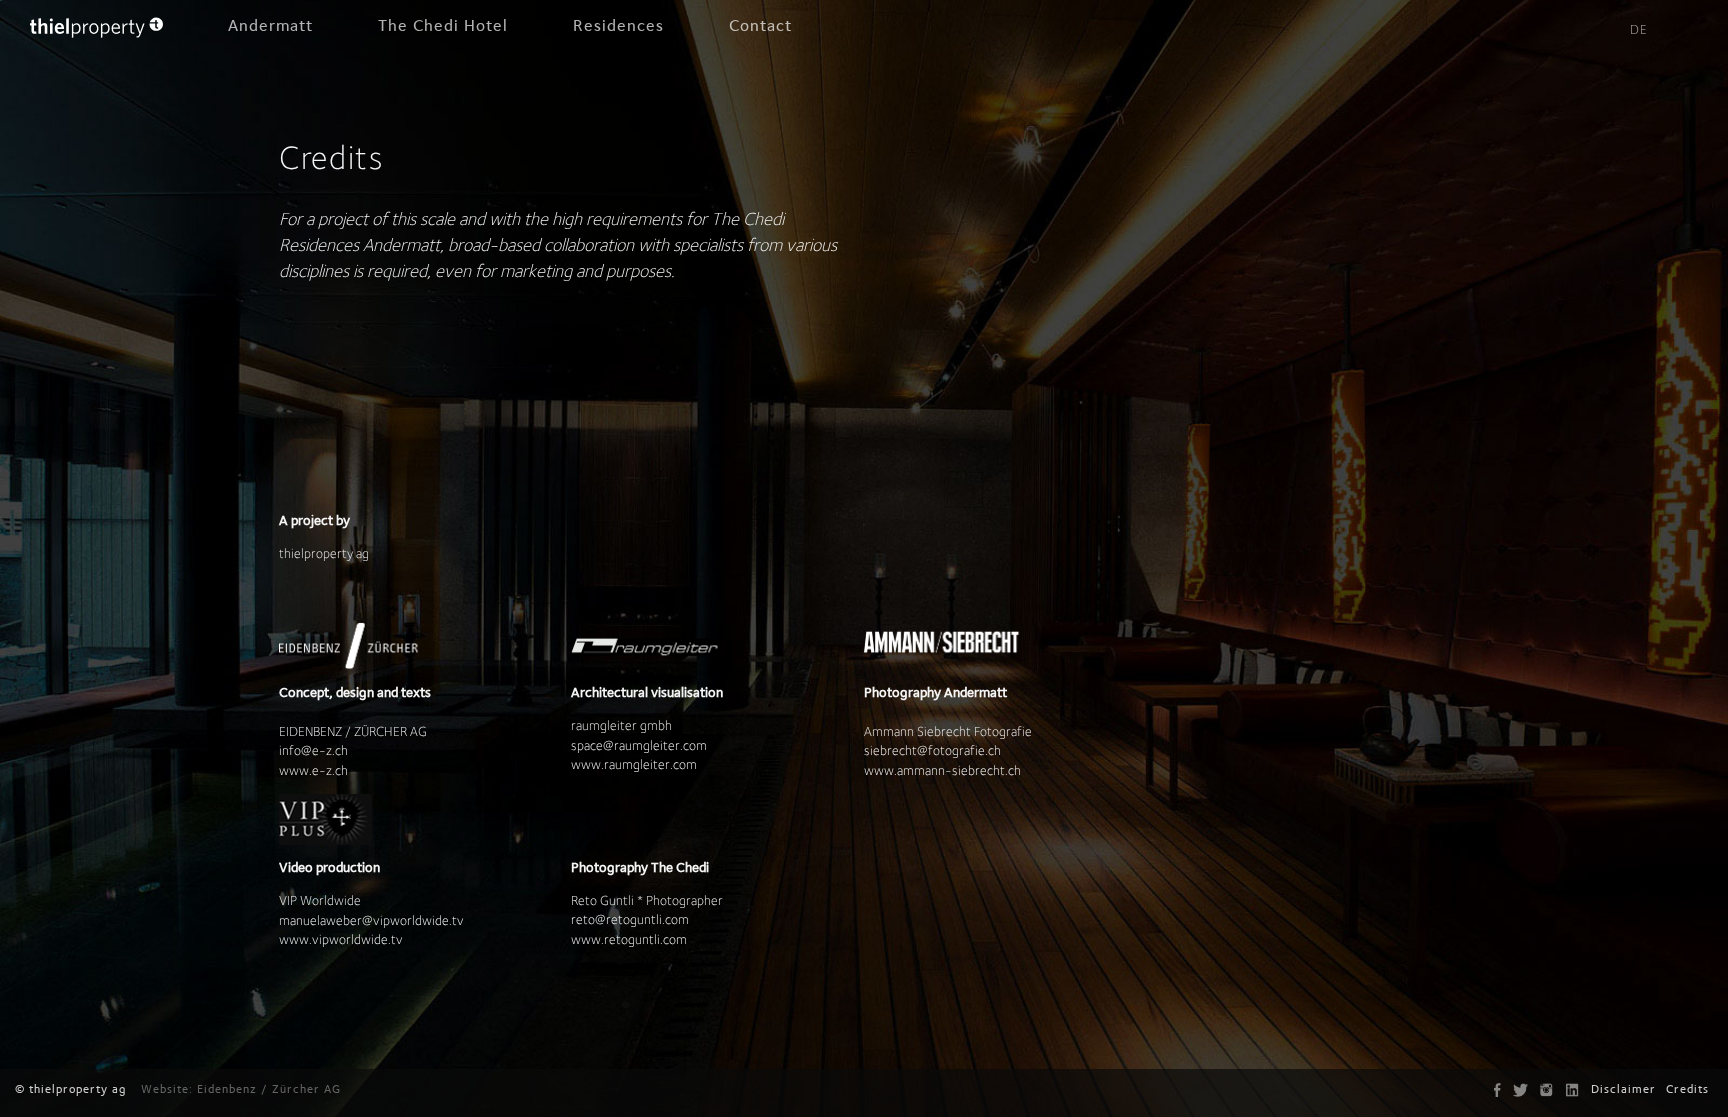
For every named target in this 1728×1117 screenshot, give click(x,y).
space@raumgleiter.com (639, 745)
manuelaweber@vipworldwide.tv (371, 920)
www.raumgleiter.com (634, 764)
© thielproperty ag (70, 1089)
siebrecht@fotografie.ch (932, 750)
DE (1639, 29)
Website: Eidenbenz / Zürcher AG (241, 1089)
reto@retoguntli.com (630, 919)
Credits (1687, 1089)
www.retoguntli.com (629, 939)
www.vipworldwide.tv (341, 939)
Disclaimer (1623, 1089)
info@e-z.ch (313, 750)
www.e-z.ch (313, 770)
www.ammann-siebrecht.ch (942, 770)
